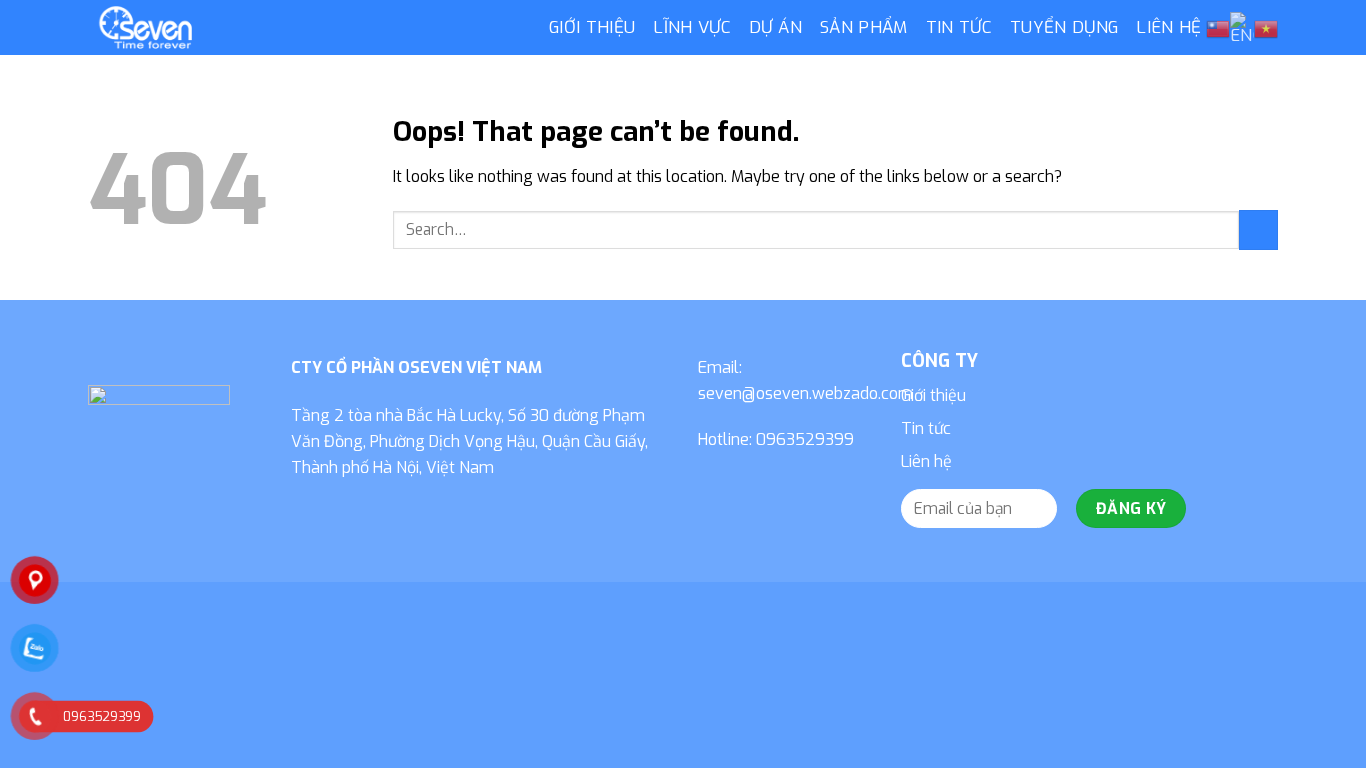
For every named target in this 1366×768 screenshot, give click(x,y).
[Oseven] (303, 27)
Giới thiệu (933, 395)
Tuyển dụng (1064, 27)
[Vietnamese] (1266, 29)
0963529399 (805, 439)
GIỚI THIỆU (592, 27)
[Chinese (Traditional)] (1218, 29)
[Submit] (1258, 229)
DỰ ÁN (775, 27)
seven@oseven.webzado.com (805, 393)
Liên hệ (926, 461)
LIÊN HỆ (1168, 27)
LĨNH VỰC (692, 27)
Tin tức (959, 27)
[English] (1242, 28)
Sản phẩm (864, 27)
